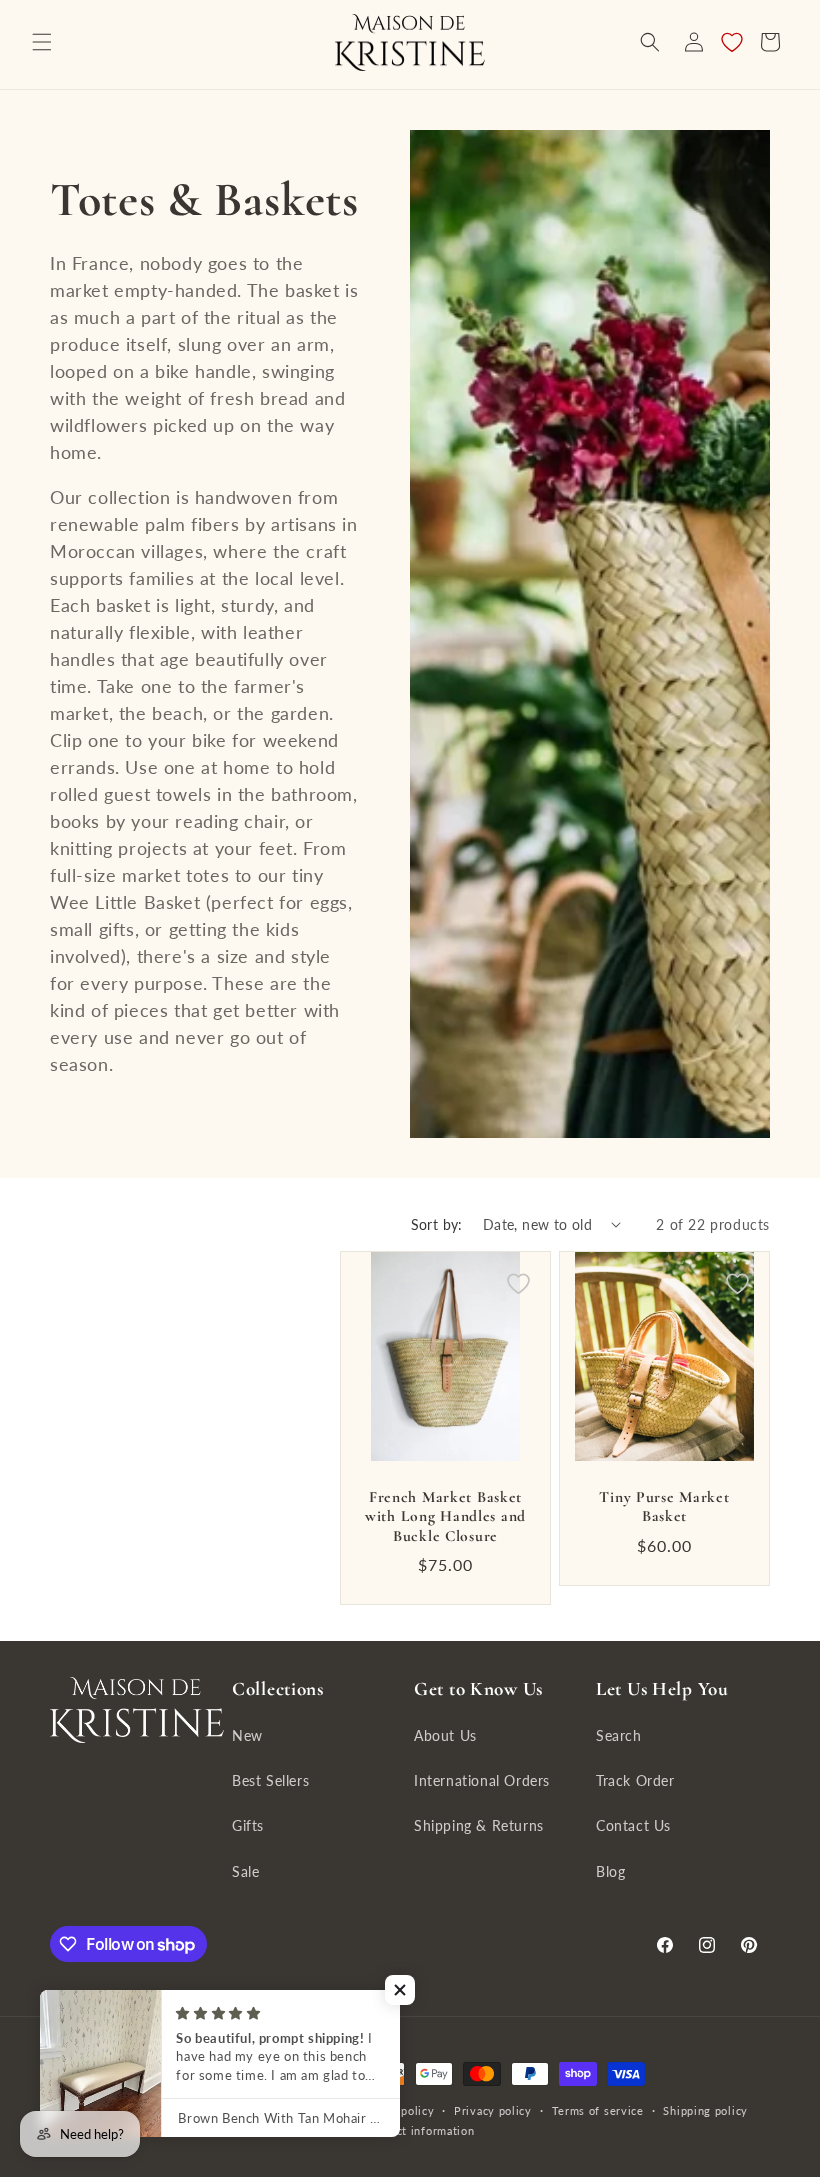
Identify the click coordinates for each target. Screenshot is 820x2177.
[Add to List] (518, 1283)
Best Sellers (270, 1780)
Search (619, 1735)
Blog (610, 1871)
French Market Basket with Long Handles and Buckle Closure (445, 1516)
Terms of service (598, 2110)
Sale (245, 1871)
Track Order (635, 1780)
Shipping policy (705, 2110)
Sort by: (437, 1224)
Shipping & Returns (479, 1825)
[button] (42, 42)
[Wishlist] (732, 42)
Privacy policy (493, 2110)
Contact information (419, 2130)
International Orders (482, 1780)
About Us (445, 1735)
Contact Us (633, 1825)
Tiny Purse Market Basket (664, 1506)
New (247, 1735)
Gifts (248, 1825)
